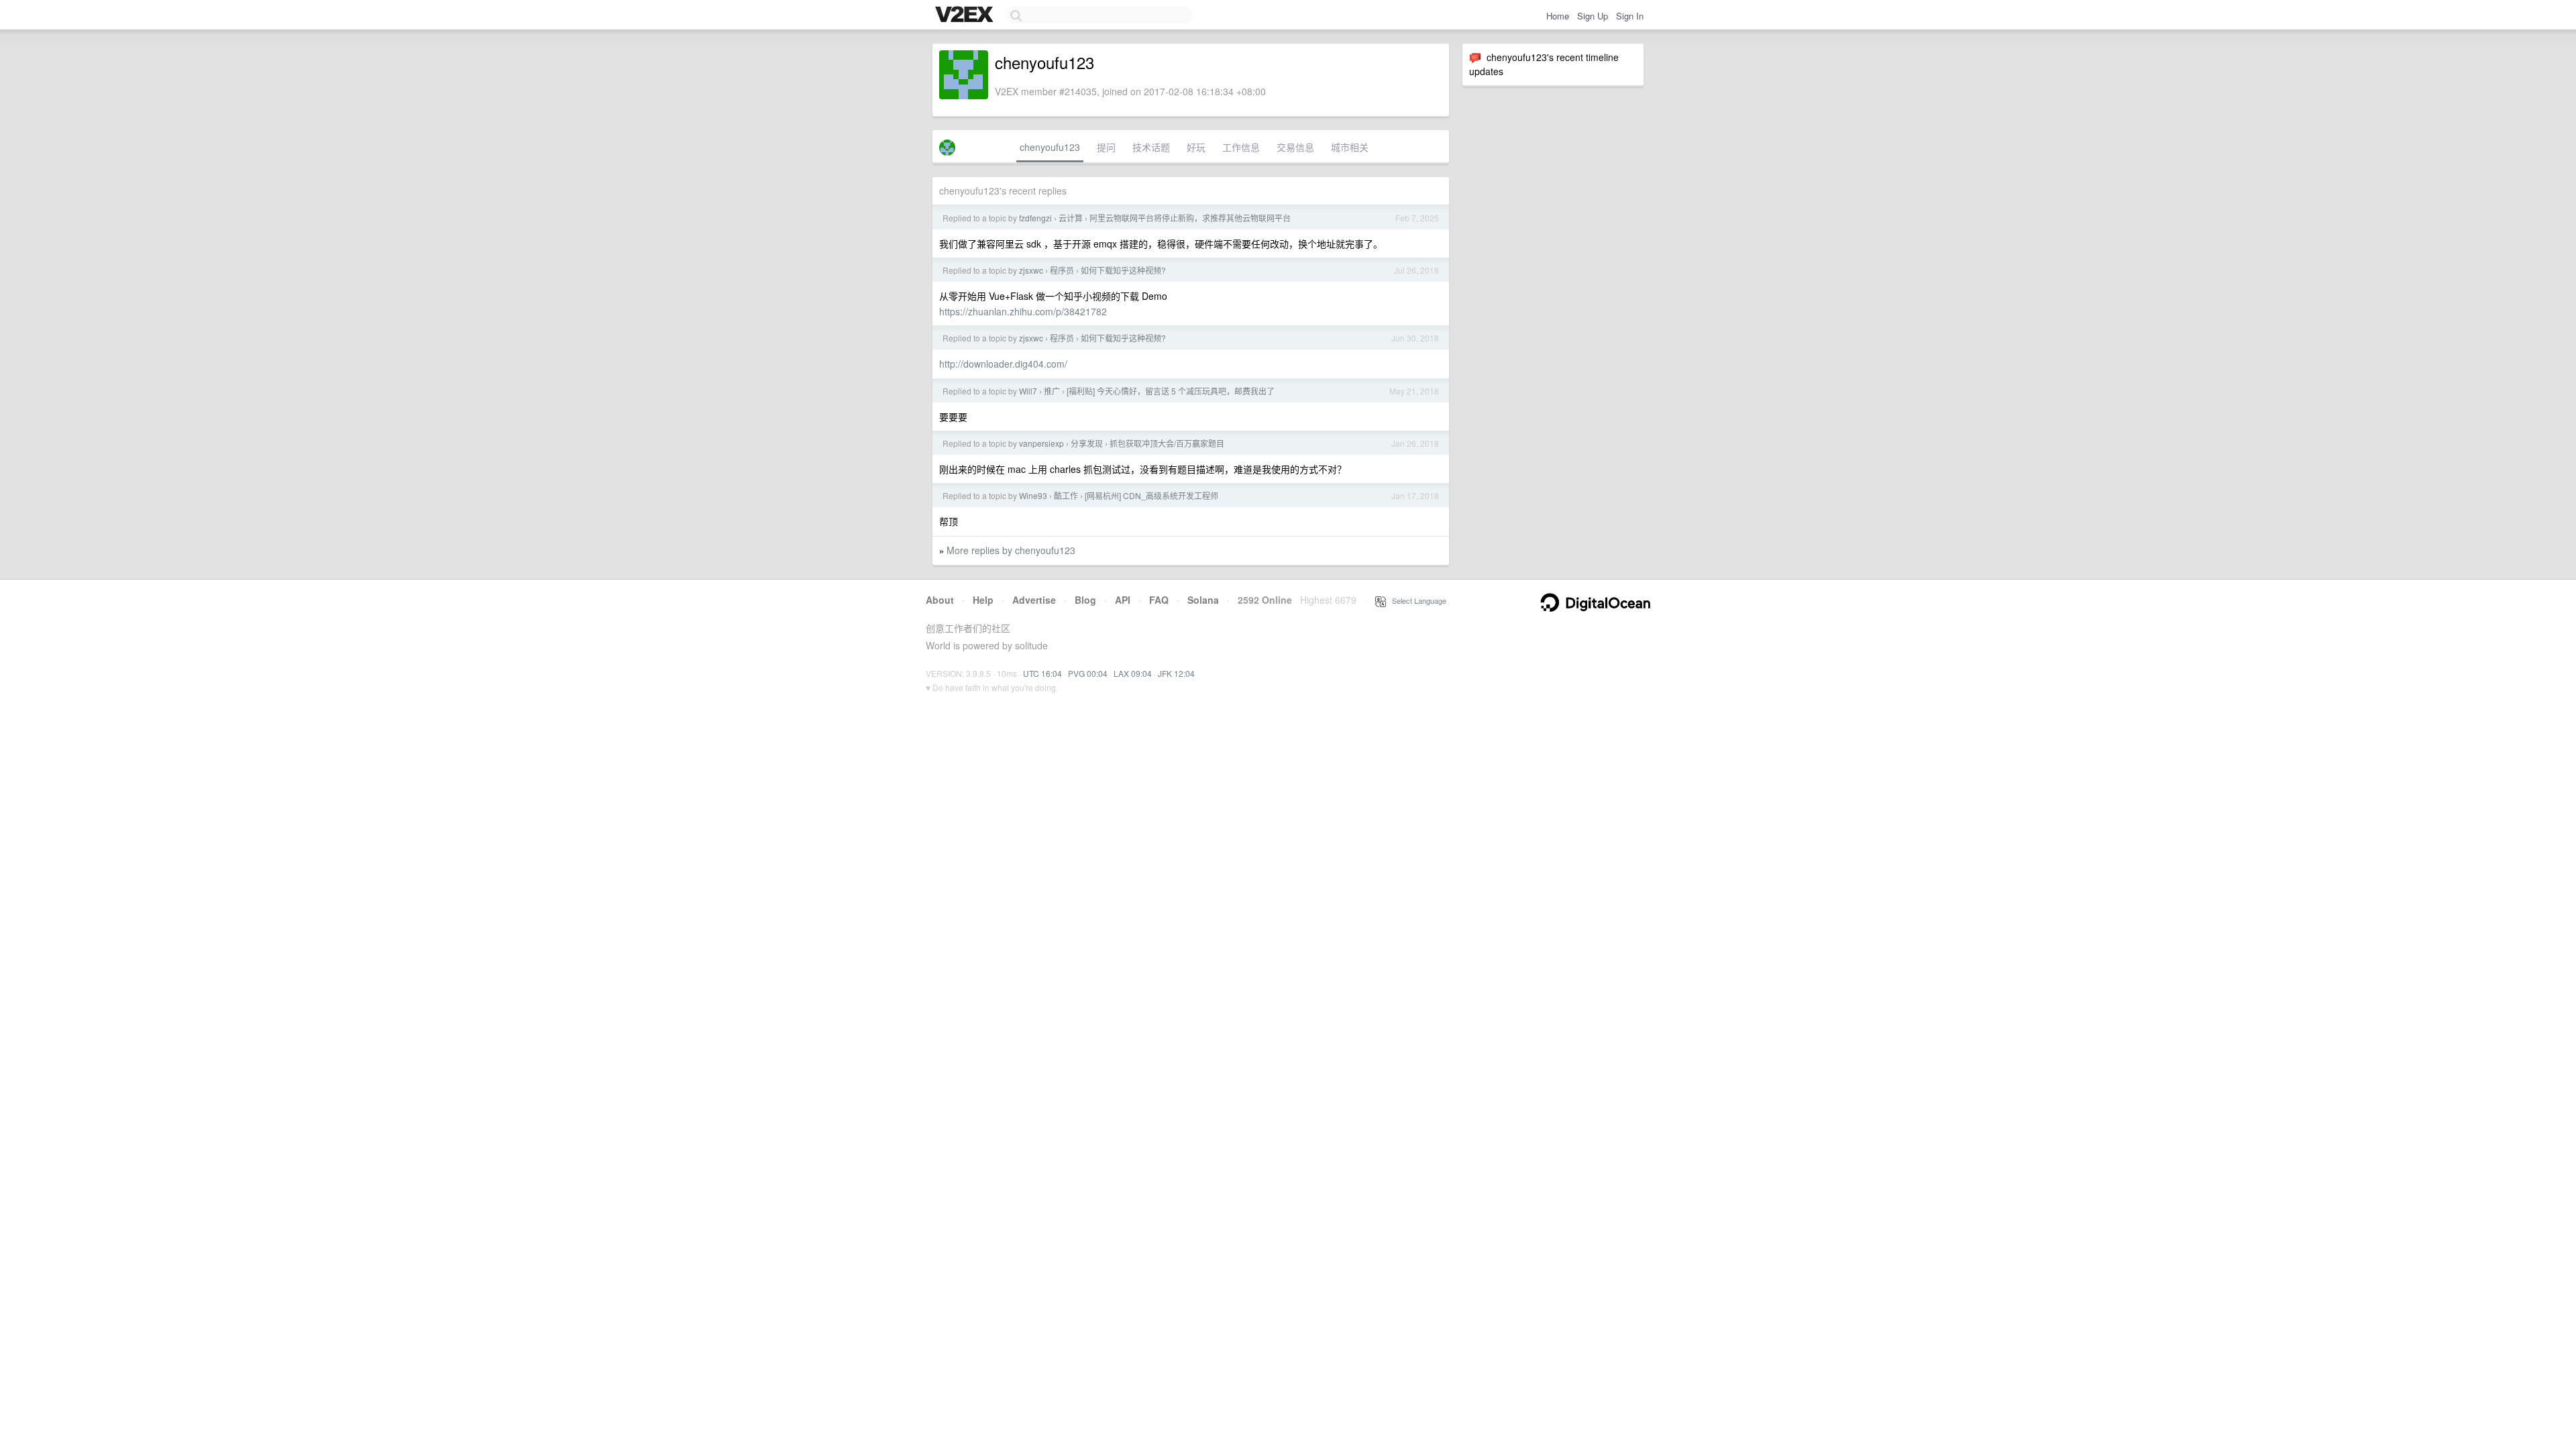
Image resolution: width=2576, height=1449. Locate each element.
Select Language (1416, 600)
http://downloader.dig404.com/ (1003, 364)
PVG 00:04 (1088, 673)
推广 (1052, 391)
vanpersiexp (1041, 443)
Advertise (1034, 600)
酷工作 (1066, 495)
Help (983, 600)
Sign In (1630, 16)
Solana (1203, 600)
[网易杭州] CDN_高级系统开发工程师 (1151, 495)
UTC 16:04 (1042, 673)
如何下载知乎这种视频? (1123, 270)
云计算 (1071, 218)
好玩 (1196, 147)
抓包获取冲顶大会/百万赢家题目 (1167, 443)
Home (1558, 16)
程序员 (1062, 270)
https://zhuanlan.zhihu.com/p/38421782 (1023, 311)
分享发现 (1087, 443)
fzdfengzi (1035, 218)
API (1123, 600)
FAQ (1159, 600)
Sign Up (1593, 16)
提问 (1106, 147)
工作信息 (1241, 147)
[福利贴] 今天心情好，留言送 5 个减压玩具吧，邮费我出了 (1171, 391)
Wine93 (1033, 495)
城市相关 (1350, 147)
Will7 (1028, 391)
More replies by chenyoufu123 (1011, 550)
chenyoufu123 (1050, 147)
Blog (1085, 600)
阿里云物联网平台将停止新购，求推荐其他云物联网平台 (1190, 218)
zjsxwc (1031, 270)
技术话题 (1151, 147)
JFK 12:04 (1176, 673)
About (940, 600)
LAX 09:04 (1133, 673)
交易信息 (1295, 147)
